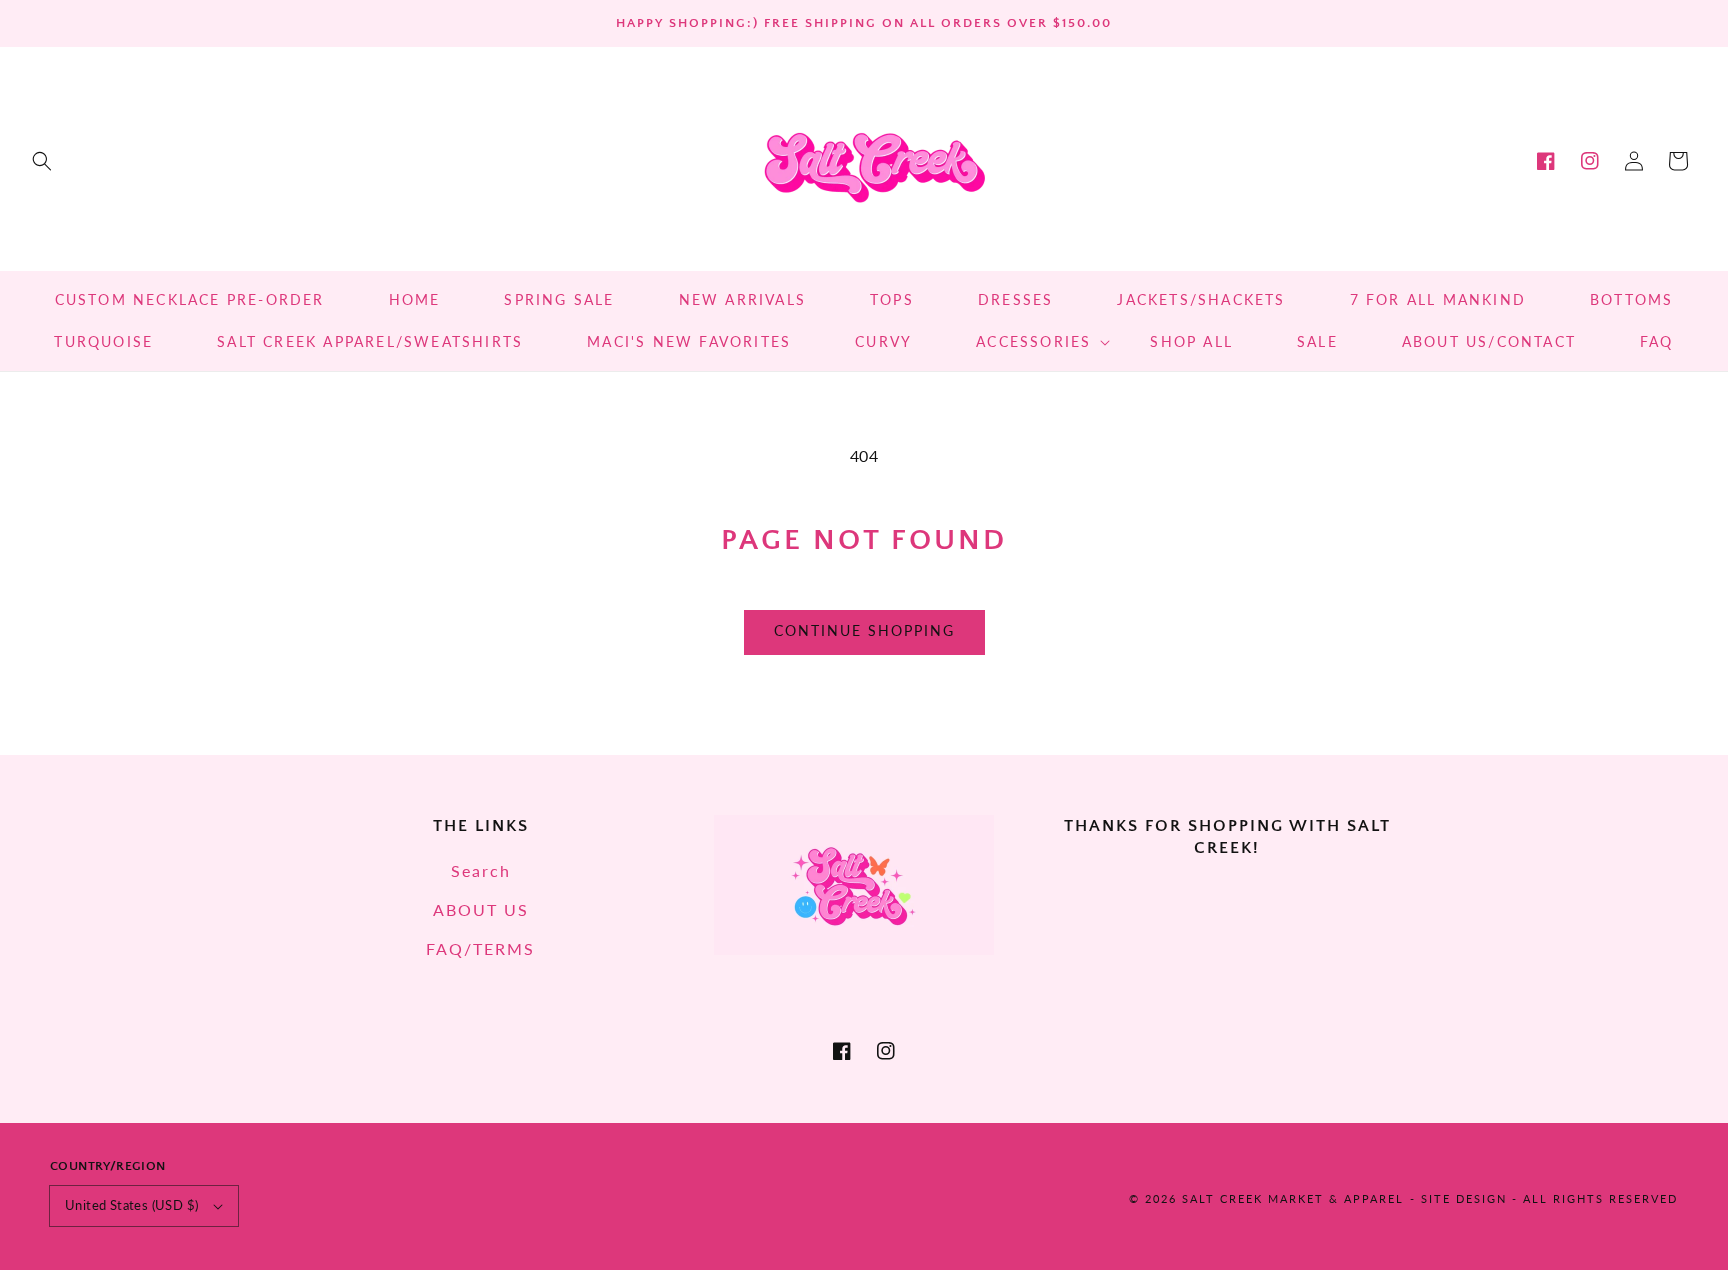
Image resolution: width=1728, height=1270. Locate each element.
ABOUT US (481, 909)
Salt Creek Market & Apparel (1293, 1198)
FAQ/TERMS (480, 948)
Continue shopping (864, 630)
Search (481, 870)
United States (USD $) (131, 1205)
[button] (42, 161)
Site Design (1464, 1198)
